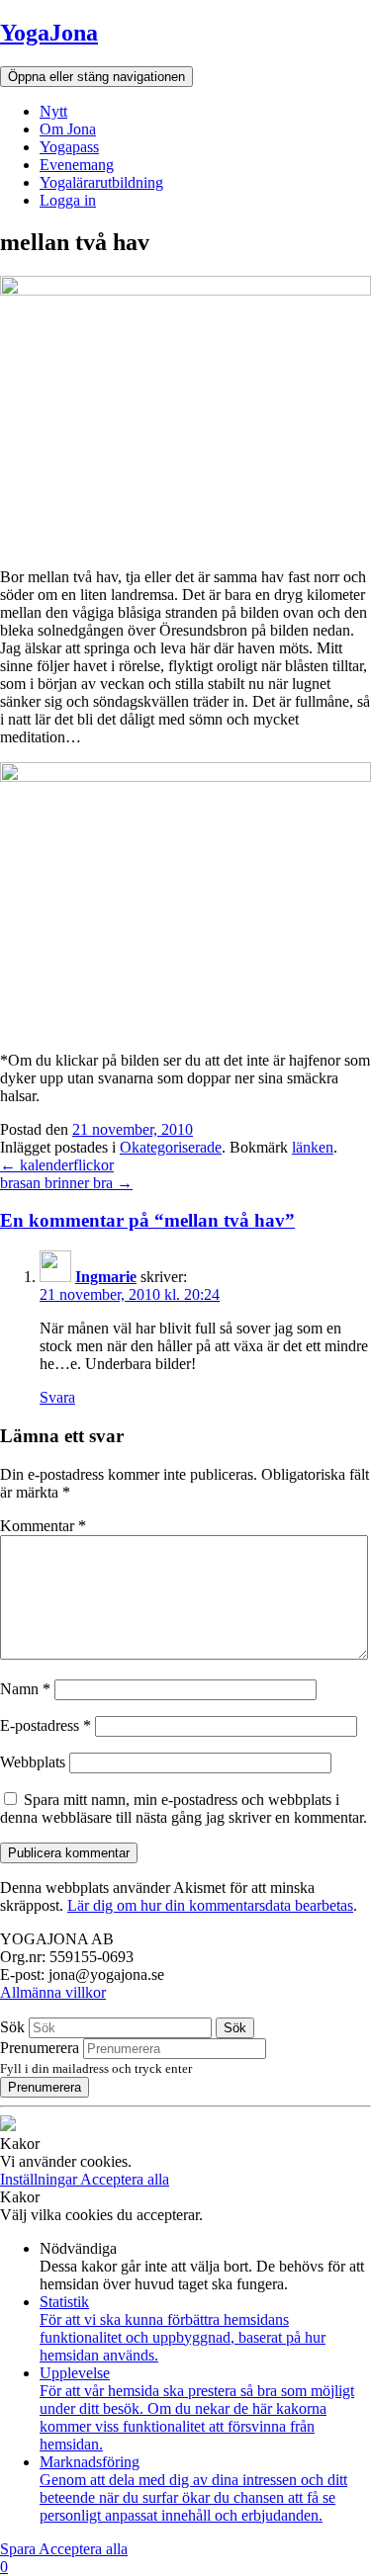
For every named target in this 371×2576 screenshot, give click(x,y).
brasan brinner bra (66, 1183)
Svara (57, 1397)
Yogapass (69, 147)
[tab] (185, 1221)
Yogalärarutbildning (101, 182)
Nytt (53, 111)
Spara (19, 2549)
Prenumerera (40, 2048)
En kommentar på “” (147, 1220)
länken (313, 1147)
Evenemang (77, 165)
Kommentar (43, 1526)
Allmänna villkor (53, 1992)
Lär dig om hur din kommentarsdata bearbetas (210, 1905)
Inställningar (40, 2179)
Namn (25, 1689)
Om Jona (68, 129)
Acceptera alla (125, 2179)
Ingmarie (106, 1277)
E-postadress (46, 1725)
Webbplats (33, 1762)
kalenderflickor (57, 1165)
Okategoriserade (171, 1147)
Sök (12, 2027)
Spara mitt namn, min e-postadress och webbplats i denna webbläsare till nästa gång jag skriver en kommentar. (184, 1808)
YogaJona (49, 33)
